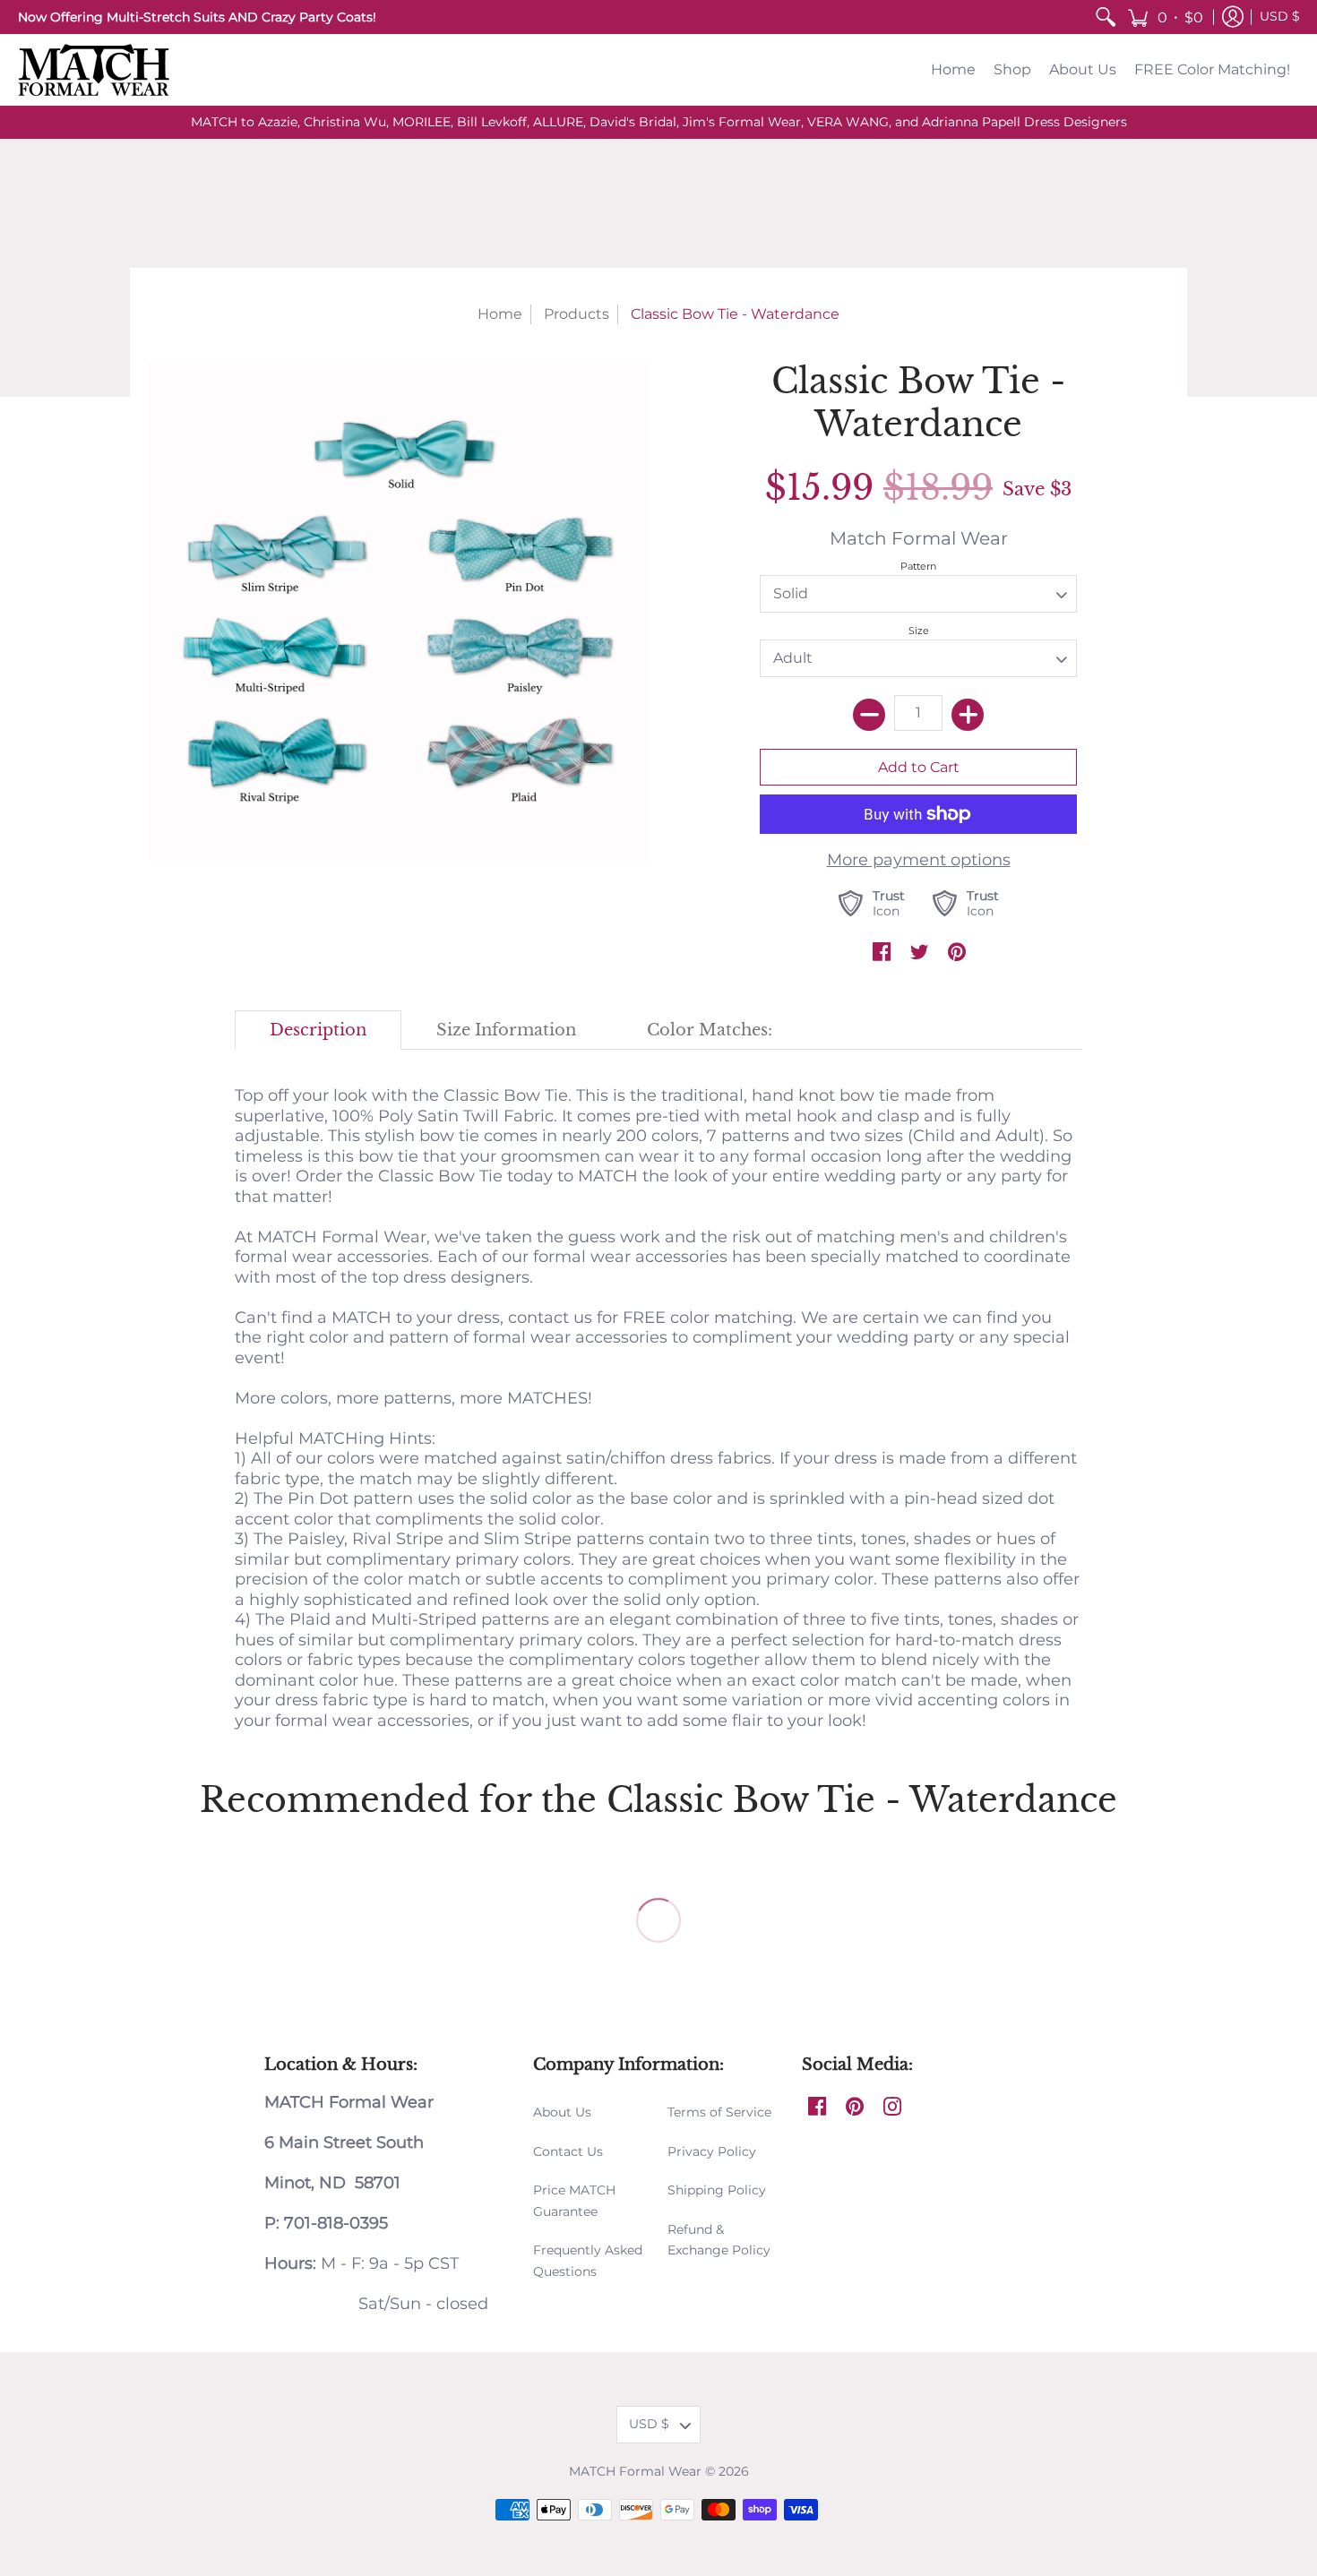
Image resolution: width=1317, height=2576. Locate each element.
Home (500, 314)
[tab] (318, 1030)
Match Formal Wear (919, 538)
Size (919, 631)
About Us (562, 2112)
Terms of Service (719, 2112)
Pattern (918, 566)
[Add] (968, 715)
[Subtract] (869, 715)
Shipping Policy (717, 2190)
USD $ (1280, 16)
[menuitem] (1106, 17)
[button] (1165, 17)
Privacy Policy (712, 2151)
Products (577, 314)
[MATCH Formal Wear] (94, 70)
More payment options (919, 860)
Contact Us (568, 2151)
